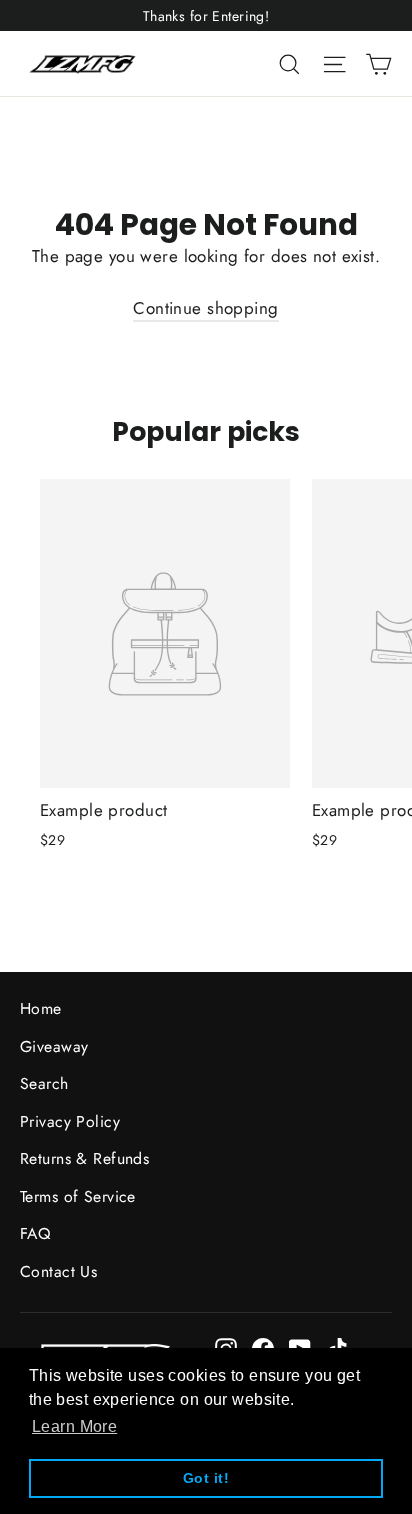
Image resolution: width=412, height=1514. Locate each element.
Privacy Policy (70, 1121)
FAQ (35, 1233)
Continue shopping (205, 308)
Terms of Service (78, 1196)
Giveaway (54, 1046)
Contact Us (58, 1271)
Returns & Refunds (84, 1158)
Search (44, 1083)
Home (41, 1008)
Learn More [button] (74, 1426)
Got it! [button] (206, 1478)
